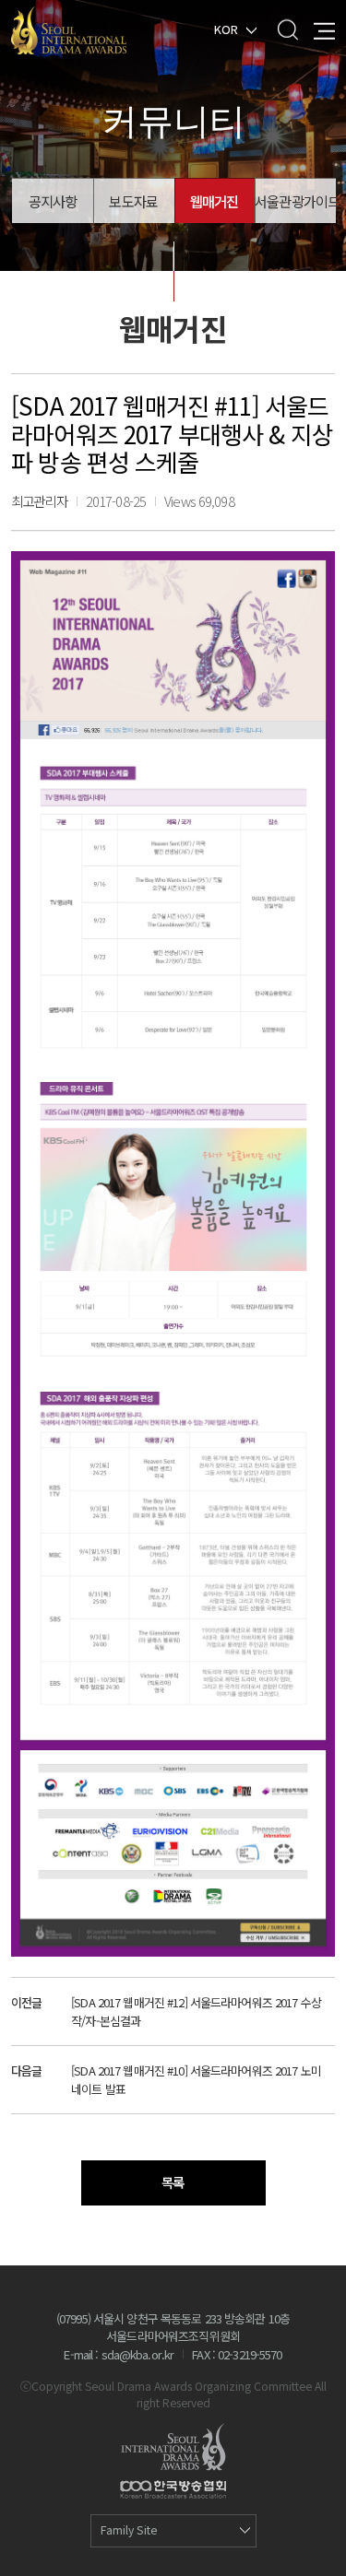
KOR (226, 28)
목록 (173, 2182)
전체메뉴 (324, 29)
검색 (287, 29)
